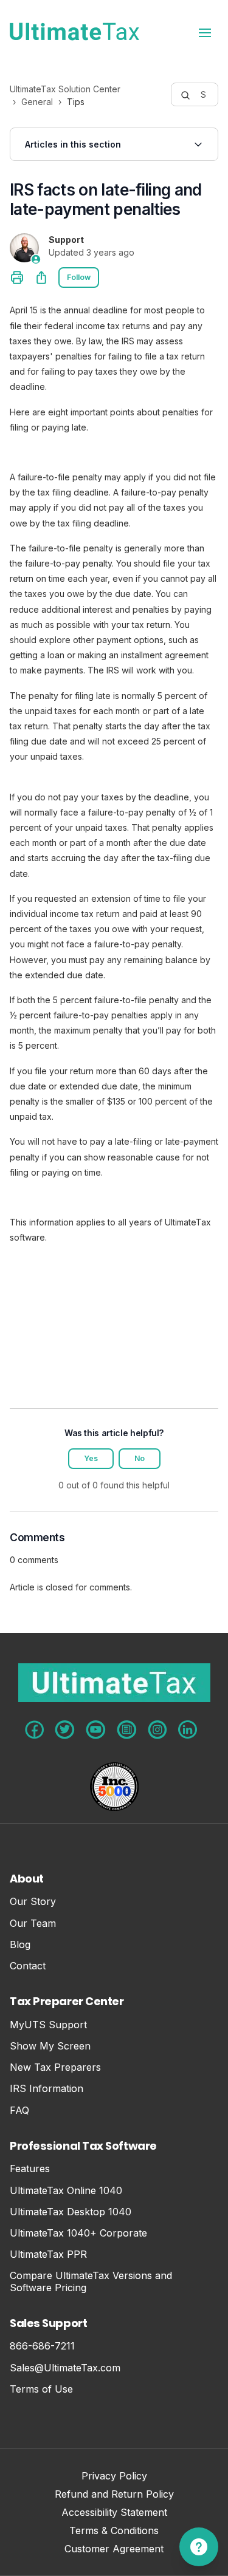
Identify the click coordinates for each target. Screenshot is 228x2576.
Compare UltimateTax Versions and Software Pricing (91, 2281)
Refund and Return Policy (114, 2495)
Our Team (33, 1923)
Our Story (33, 1902)
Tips (76, 102)
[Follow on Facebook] (34, 1730)
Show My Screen (50, 2046)
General (37, 102)
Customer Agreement (114, 2550)
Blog (20, 1945)
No (140, 1458)
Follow (79, 277)
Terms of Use (41, 2389)
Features (30, 2169)
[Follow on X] (65, 1730)
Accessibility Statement (114, 2513)
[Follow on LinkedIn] (188, 1729)
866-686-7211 (42, 2346)
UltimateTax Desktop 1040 (71, 2212)
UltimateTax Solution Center (65, 89)
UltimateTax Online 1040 (66, 2191)
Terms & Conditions (114, 2531)
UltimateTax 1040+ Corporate (78, 2233)
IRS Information (47, 2089)
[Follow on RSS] (127, 1730)
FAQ (19, 2111)
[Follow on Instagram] (157, 1730)
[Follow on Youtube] (96, 1730)
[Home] (74, 32)
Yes (91, 1458)
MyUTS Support (48, 2025)
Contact (28, 1966)
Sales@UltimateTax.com (65, 2368)
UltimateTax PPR (48, 2254)
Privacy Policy (114, 2477)
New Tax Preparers (55, 2067)
